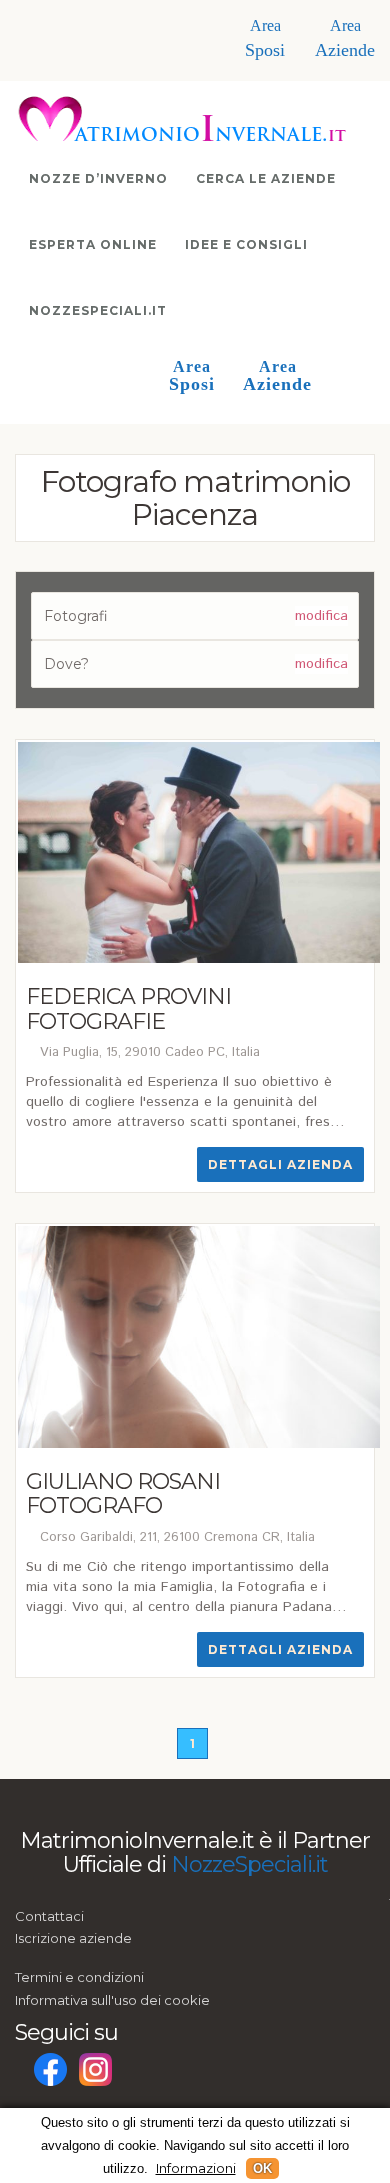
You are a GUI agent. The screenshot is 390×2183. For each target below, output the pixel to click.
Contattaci (49, 1916)
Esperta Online (93, 244)
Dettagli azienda (280, 1164)
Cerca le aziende (266, 178)
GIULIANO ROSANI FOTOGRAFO (123, 1493)
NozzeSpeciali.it (98, 310)
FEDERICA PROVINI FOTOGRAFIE (128, 1008)
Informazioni (196, 2168)
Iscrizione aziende (73, 1938)
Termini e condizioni (79, 1977)
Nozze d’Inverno (98, 178)
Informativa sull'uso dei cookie (112, 2000)
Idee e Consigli (246, 244)
